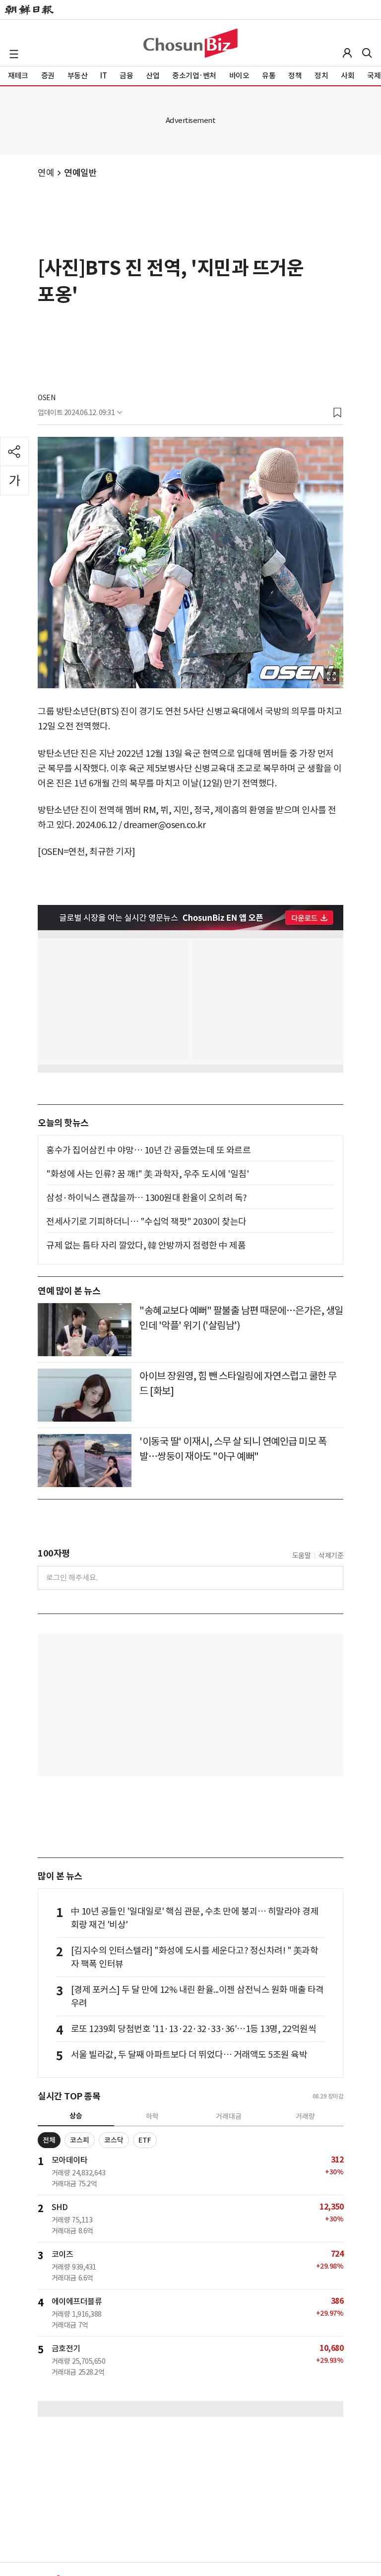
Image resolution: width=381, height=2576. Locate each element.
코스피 (80, 2140)
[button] (14, 54)
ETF (145, 2140)
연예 (46, 173)
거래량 (305, 2116)
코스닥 (114, 2140)
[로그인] (347, 53)
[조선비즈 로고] (190, 43)
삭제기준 (331, 1556)
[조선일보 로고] (29, 10)
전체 (49, 2140)
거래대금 (229, 2116)
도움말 (302, 1556)
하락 (152, 2116)
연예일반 (80, 173)
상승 (76, 2116)
